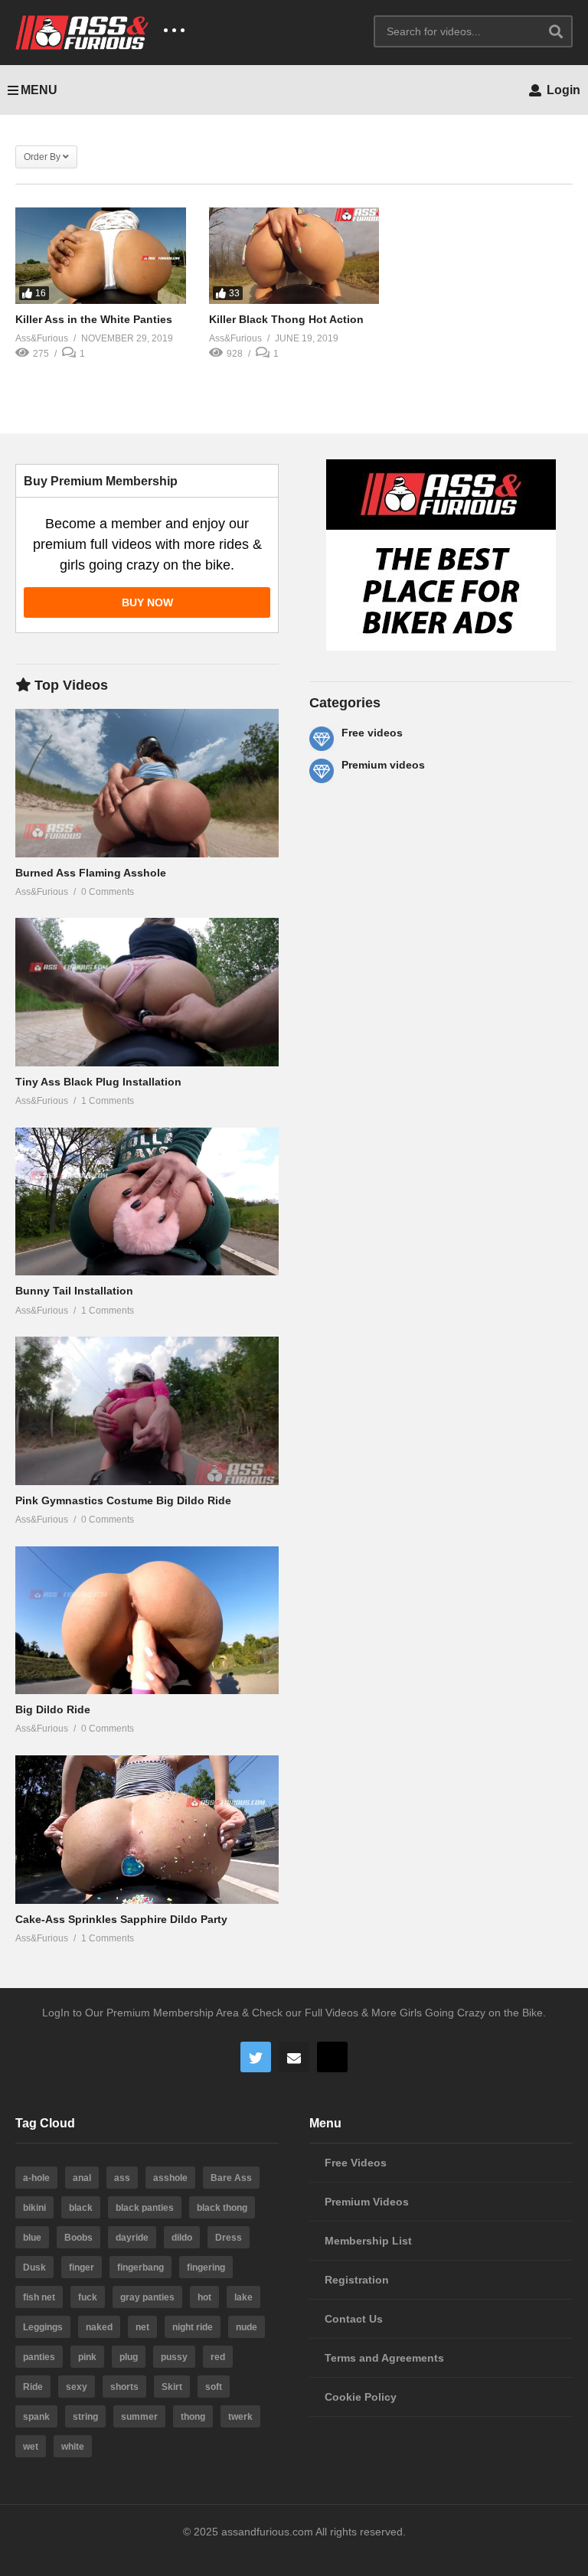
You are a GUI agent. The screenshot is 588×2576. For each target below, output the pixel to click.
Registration (357, 2280)
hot (204, 2297)
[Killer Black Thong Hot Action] (294, 255)
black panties (145, 2208)
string (85, 2417)
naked (99, 2327)
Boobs (78, 2238)
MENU (39, 90)
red (218, 2357)
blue (32, 2238)
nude (247, 2327)
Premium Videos (367, 2202)
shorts (124, 2387)
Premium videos (383, 765)
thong (193, 2417)
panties (39, 2357)
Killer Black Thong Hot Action (286, 319)
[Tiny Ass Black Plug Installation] (147, 992)
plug (129, 2357)
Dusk (34, 2267)
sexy (77, 2387)
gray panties (147, 2297)
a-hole (36, 2178)
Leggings (43, 2327)
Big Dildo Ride (53, 1709)
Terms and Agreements (384, 2358)
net (142, 2327)
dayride (132, 2238)
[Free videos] (322, 739)
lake (243, 2297)
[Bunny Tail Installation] (147, 1202)
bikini (34, 2208)
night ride (193, 2327)
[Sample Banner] (441, 647)
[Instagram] (332, 2057)
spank (36, 2417)
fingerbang (140, 2267)
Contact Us (354, 2319)
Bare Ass (231, 2178)
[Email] (294, 2057)
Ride (33, 2387)
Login (562, 90)
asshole (170, 2178)
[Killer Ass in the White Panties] (101, 255)
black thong (222, 2208)
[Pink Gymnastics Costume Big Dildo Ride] (147, 1411)
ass (122, 2178)
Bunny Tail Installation (74, 1291)
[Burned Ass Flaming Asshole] (147, 783)
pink (87, 2357)
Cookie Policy (361, 2397)
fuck (88, 2297)
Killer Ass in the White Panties (94, 319)
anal (82, 2178)
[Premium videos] (322, 771)
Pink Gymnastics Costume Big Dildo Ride (123, 1500)
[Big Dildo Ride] (147, 1621)
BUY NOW (147, 602)
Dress (229, 2238)
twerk (240, 2417)
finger (82, 2267)
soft (214, 2387)
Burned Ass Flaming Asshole (91, 873)
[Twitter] (256, 2057)
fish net (39, 2297)
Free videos (372, 733)
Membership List (368, 2241)
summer (139, 2417)
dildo (182, 2238)
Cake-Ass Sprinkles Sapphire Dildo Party (121, 1919)
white (73, 2447)
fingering (206, 2267)
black (81, 2208)
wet (31, 2447)
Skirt (172, 2387)
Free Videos (356, 2163)
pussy (174, 2357)
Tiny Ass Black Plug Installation (98, 1082)
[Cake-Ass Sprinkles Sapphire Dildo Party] (147, 1830)
